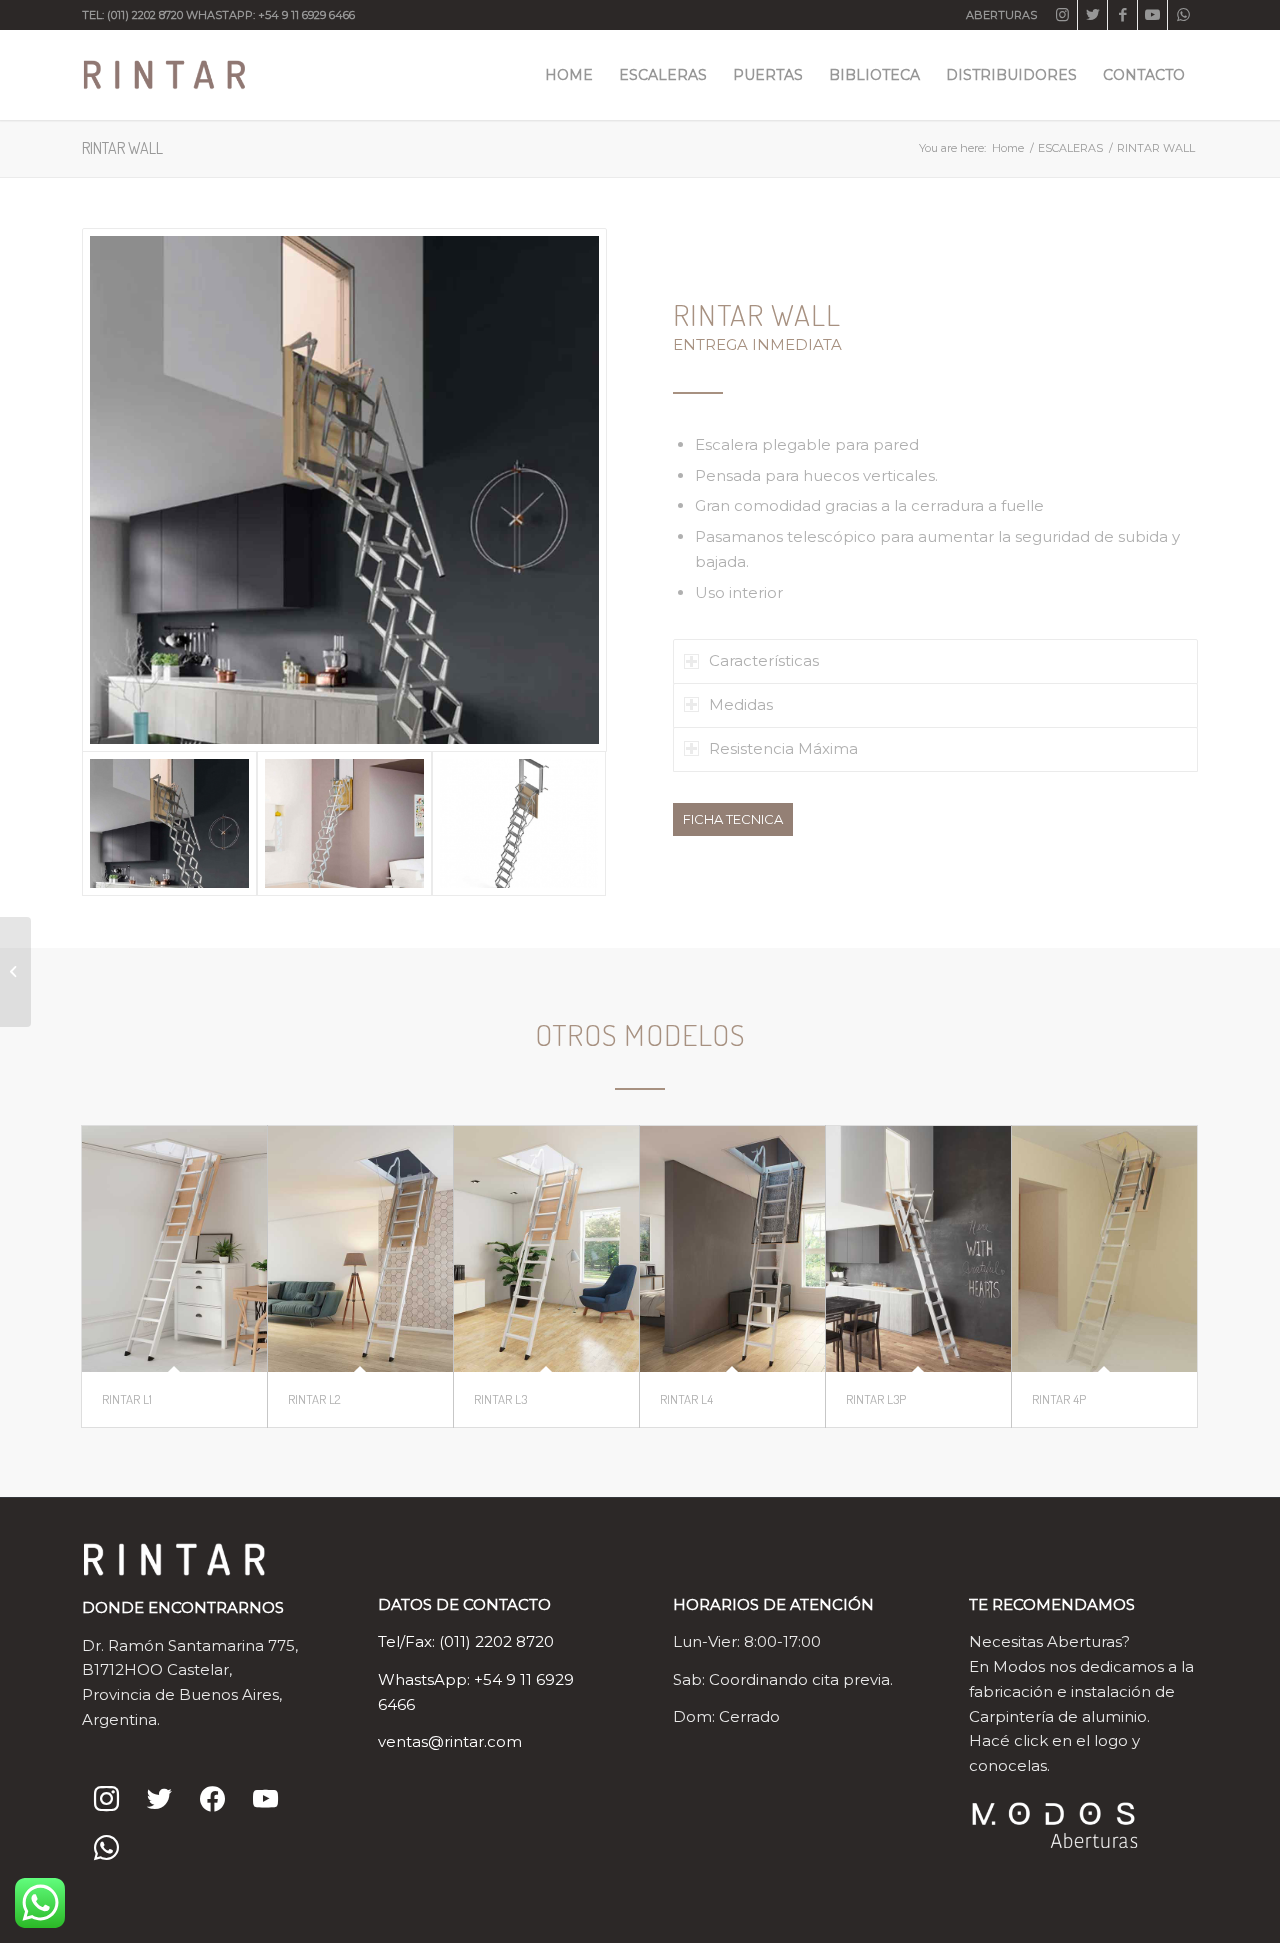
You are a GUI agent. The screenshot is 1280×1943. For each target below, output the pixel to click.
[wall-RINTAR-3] (519, 823)
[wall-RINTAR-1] (344, 823)
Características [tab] (764, 660)
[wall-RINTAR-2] (344, 490)
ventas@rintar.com (450, 1741)
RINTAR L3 (500, 1399)
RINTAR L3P (876, 1399)
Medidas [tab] (741, 704)
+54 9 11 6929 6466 (306, 15)
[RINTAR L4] (732, 1249)
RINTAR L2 (314, 1399)
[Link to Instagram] (1062, 15)
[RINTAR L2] (360, 1249)
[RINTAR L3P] (918, 1249)
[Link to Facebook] (1122, 15)
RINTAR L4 (686, 1399)
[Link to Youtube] (1152, 15)
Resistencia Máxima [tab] (783, 748)
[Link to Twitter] (1092, 15)
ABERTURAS (1001, 15)
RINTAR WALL (122, 148)
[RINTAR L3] (546, 1249)
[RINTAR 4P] (1104, 1249)
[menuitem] (996, 15)
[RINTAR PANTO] (15, 972)
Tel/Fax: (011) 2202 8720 (466, 1641)
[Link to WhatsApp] (1183, 15)
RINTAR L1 (127, 1399)
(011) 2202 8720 (145, 15)
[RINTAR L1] (174, 1249)
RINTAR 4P (1059, 1399)
